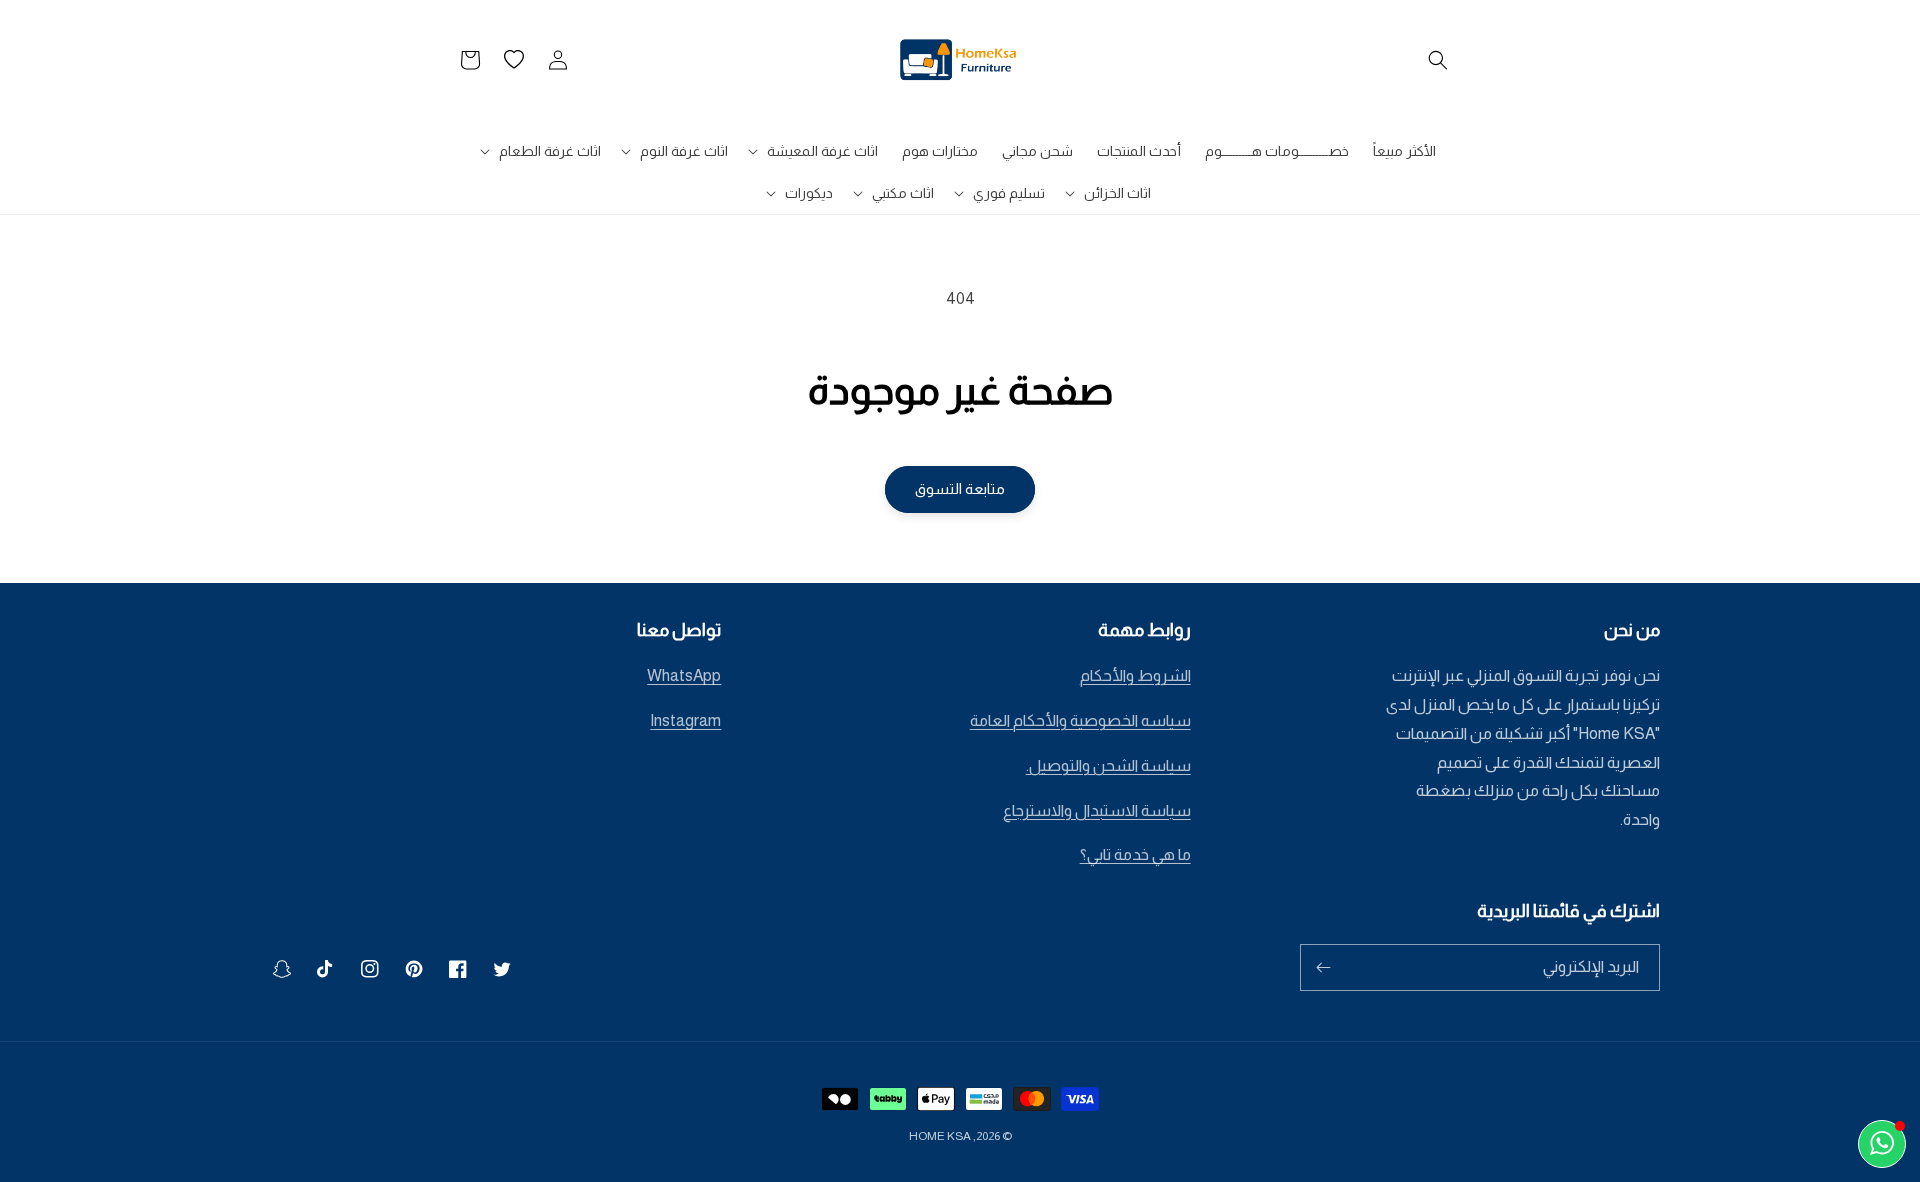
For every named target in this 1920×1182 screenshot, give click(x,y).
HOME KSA (940, 1136)
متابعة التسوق (960, 488)
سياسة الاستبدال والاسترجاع (1097, 810)
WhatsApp (684, 675)
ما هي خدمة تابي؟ (1135, 854)
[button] (1438, 60)
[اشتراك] (1323, 967)
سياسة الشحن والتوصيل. (1108, 765)
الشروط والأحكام (1135, 675)
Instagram (685, 720)
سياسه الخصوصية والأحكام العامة (1080, 720)
